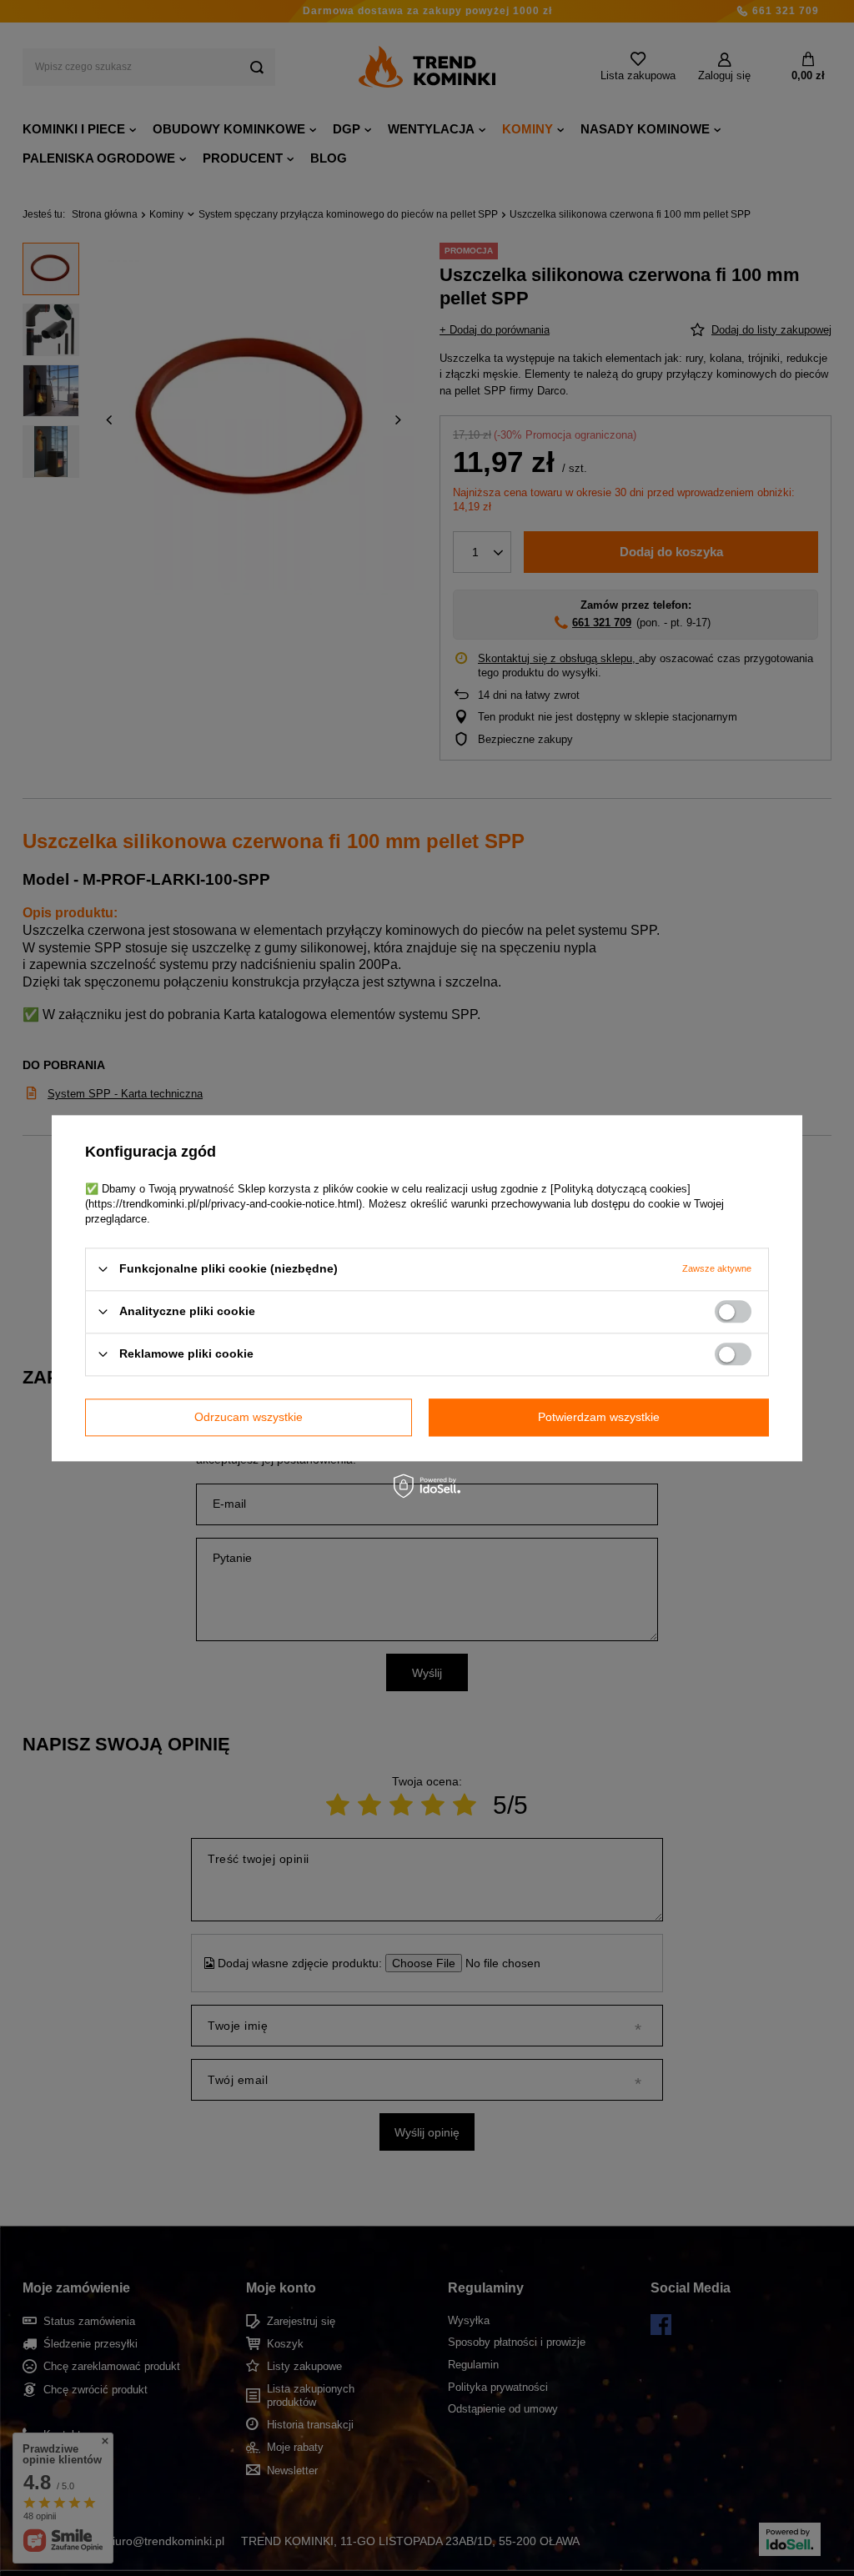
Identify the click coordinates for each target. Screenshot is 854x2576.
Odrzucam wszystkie (249, 1417)
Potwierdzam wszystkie (599, 1417)
